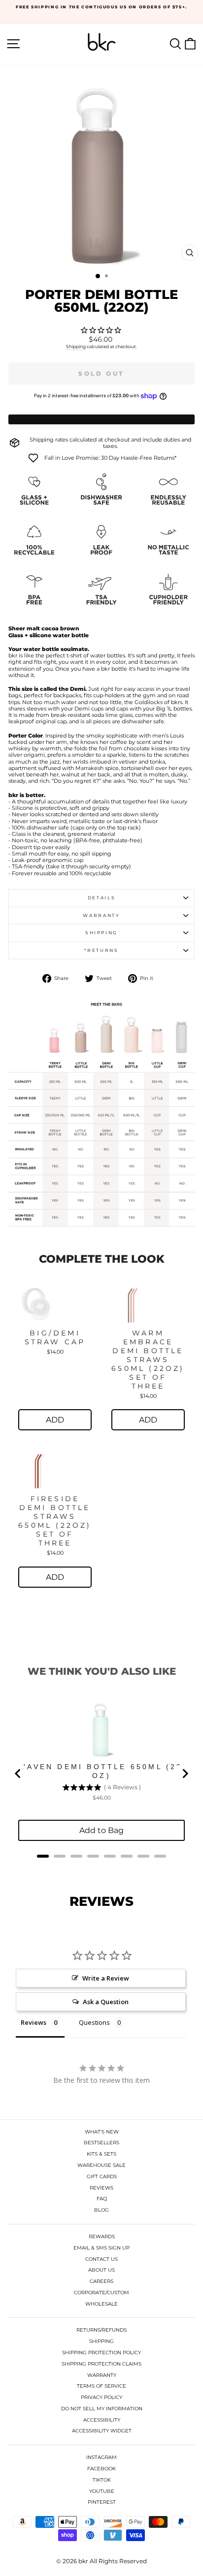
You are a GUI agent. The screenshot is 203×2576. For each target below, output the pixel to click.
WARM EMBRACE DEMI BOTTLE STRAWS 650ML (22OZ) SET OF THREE (148, 1360)
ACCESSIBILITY (102, 2420)
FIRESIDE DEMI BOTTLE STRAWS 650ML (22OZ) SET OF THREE (55, 1521)
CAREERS (101, 2281)
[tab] (43, 1856)
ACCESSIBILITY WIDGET (102, 2431)
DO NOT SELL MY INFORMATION (102, 2409)
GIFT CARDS (102, 2176)
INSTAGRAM (101, 2457)
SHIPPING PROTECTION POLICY (101, 2353)
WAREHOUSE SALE (101, 2165)
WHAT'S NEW (102, 2132)
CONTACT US (101, 2259)
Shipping (76, 346)
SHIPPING (101, 2341)
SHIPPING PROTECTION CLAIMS (101, 2364)
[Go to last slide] (18, 1774)
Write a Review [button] (106, 1978)
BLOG (101, 2210)
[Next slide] (185, 1774)
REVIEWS (101, 2188)
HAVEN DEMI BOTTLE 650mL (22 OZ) (101, 1771)
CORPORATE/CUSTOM (101, 2293)
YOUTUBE (102, 2491)
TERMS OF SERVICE (101, 2386)
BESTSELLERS (101, 2143)
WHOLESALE (101, 2304)
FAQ (102, 2199)
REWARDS (102, 2236)
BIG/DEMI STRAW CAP (55, 1337)
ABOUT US (101, 2270)
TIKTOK (102, 2480)
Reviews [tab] (34, 2022)
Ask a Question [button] (106, 2002)
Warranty (101, 915)
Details (102, 898)
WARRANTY (102, 2375)
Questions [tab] (94, 2022)
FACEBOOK (101, 2469)
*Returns (101, 950)
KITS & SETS (101, 2154)
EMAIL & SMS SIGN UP (101, 2248)
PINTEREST (102, 2502)
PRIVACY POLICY (101, 2397)
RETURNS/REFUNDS (101, 2330)
